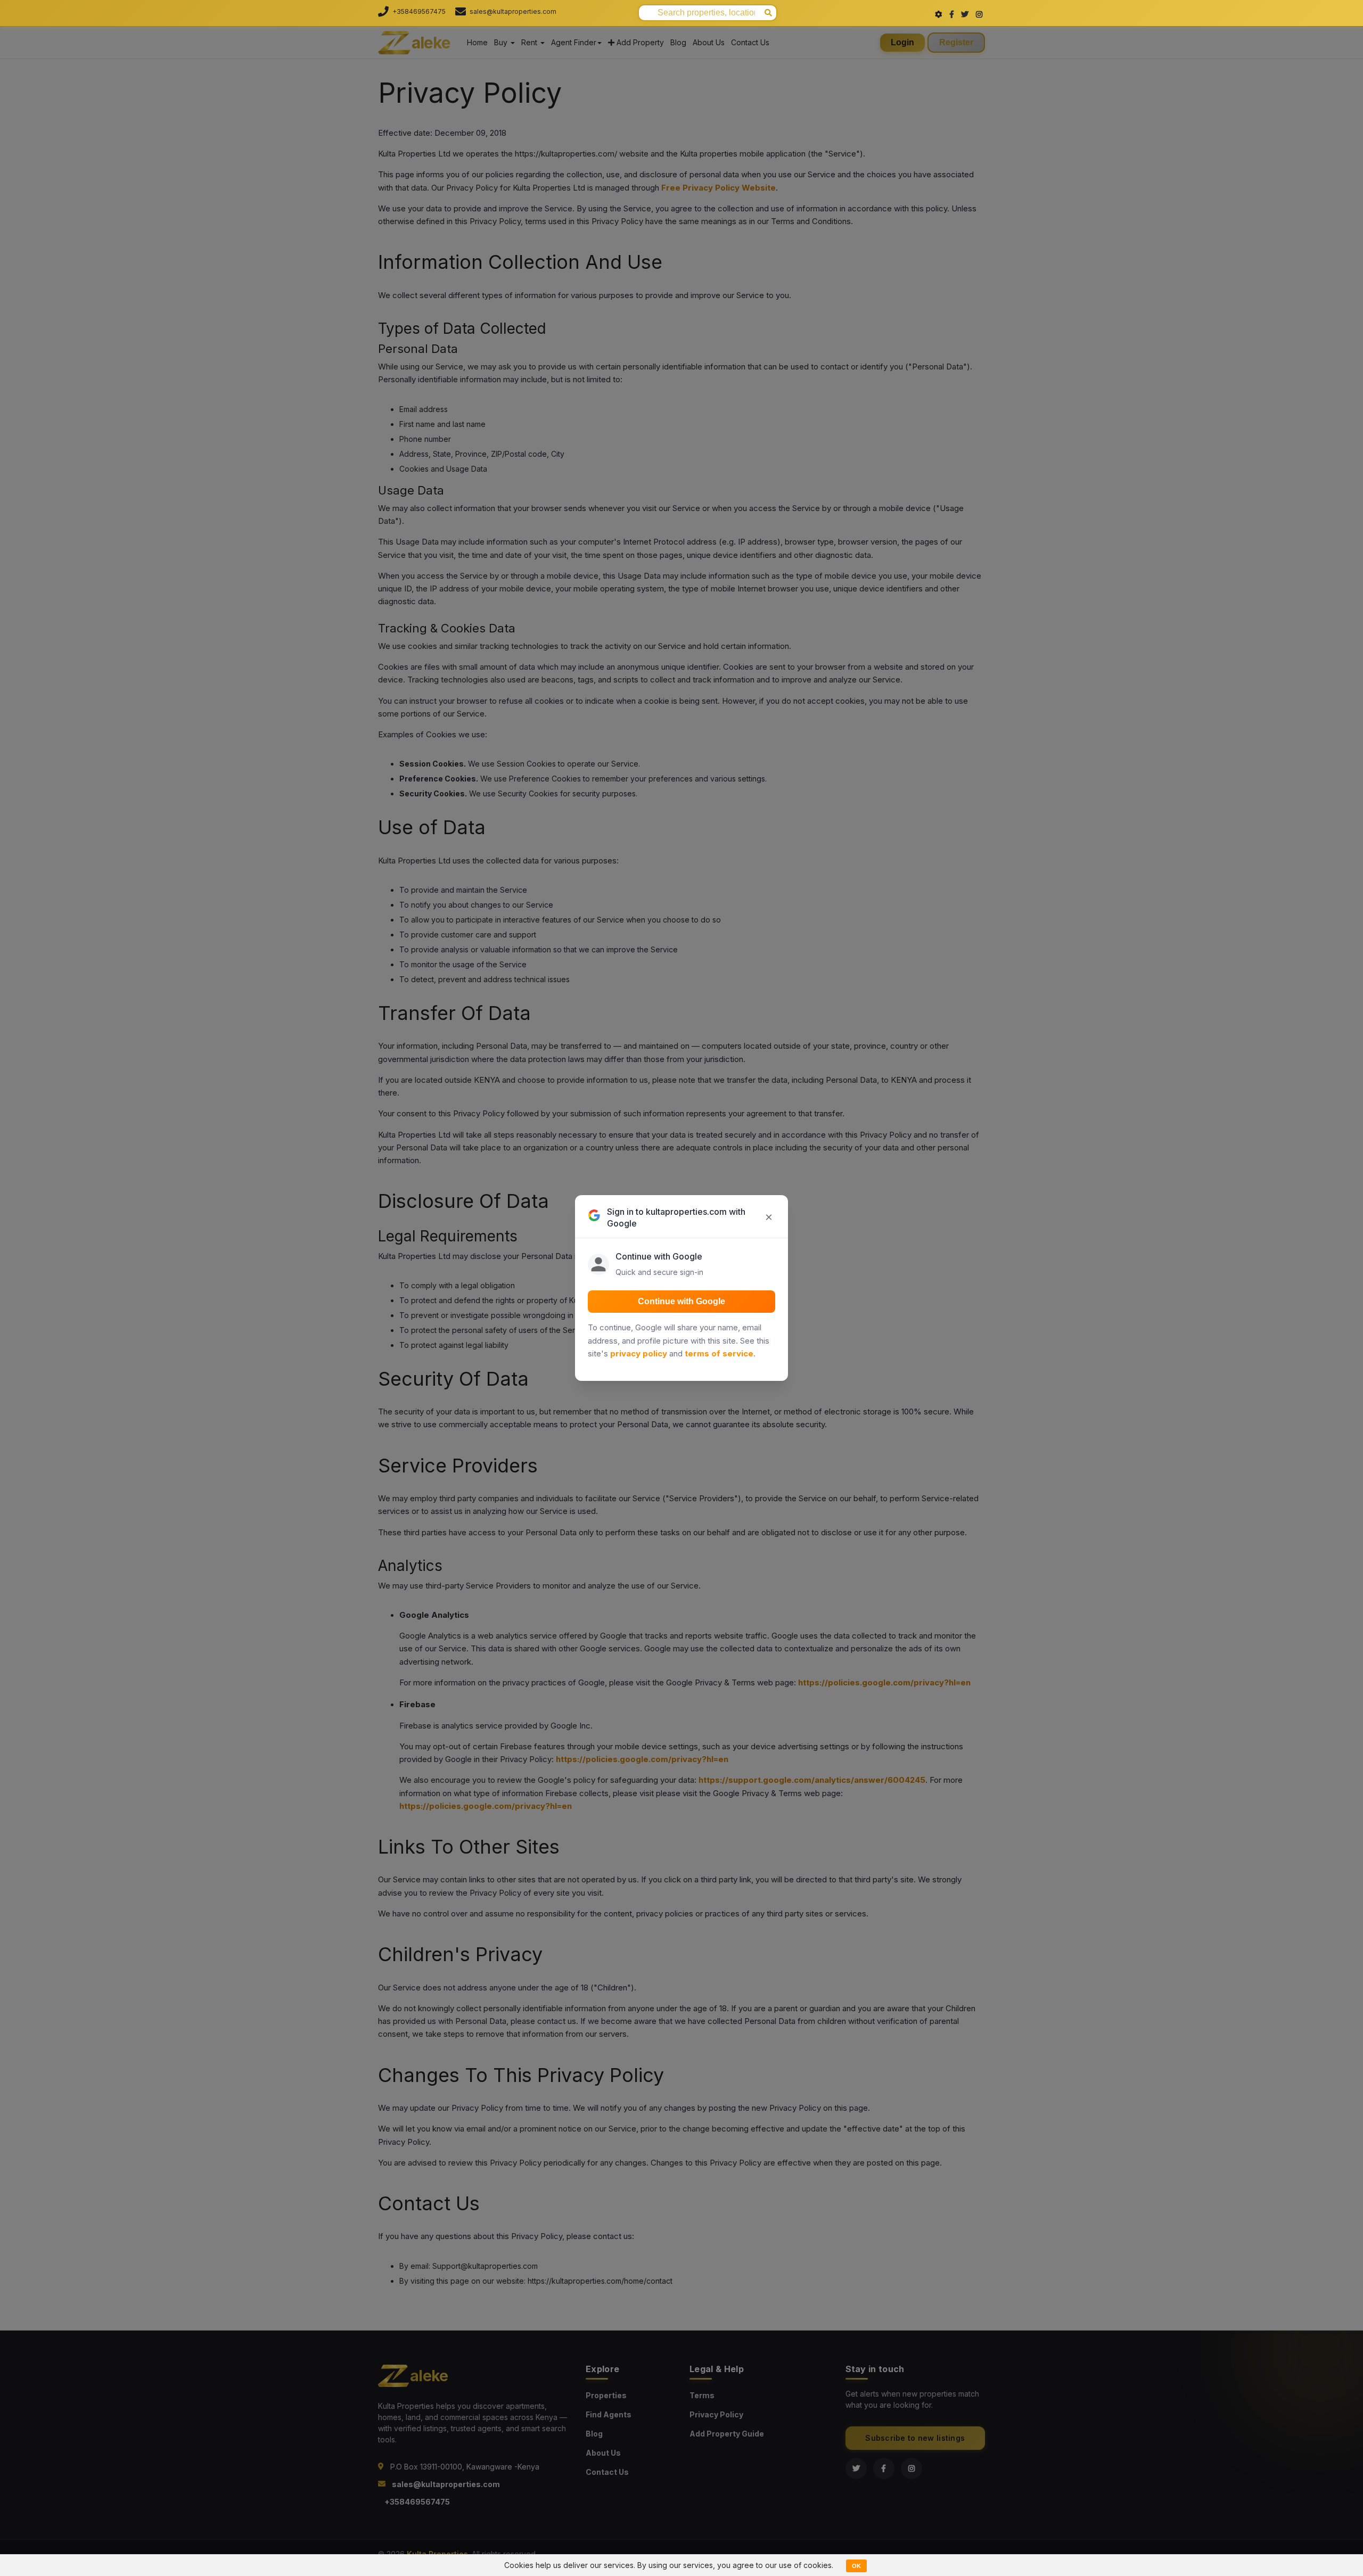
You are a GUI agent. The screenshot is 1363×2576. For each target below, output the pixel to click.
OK (856, 2566)
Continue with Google (681, 1301)
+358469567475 (419, 11)
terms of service (719, 1353)
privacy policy (639, 1353)
